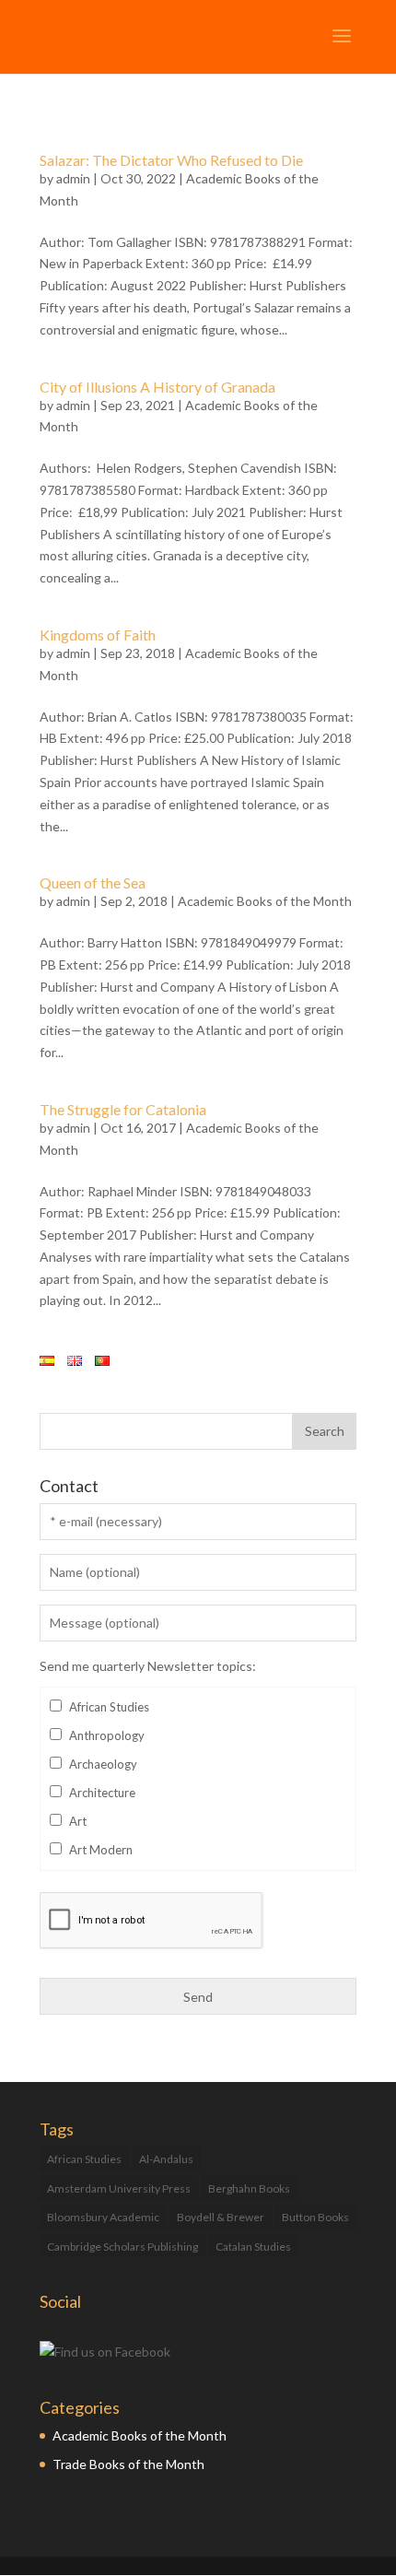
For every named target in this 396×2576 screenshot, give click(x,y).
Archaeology (103, 1764)
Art (78, 1821)
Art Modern (101, 1850)
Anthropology (107, 1735)
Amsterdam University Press (119, 2188)
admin (73, 178)
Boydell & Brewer (221, 2217)
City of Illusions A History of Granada (157, 387)
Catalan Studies (253, 2247)
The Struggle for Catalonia (123, 1109)
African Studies (109, 1707)
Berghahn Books (249, 2188)
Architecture (102, 1793)
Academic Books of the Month (265, 901)
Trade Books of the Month (128, 2464)
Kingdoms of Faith (98, 635)
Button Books (315, 2217)
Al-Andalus (166, 2159)
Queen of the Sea (93, 882)
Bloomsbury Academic (103, 2217)
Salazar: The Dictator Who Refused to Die (171, 160)
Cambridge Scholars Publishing (122, 2247)
